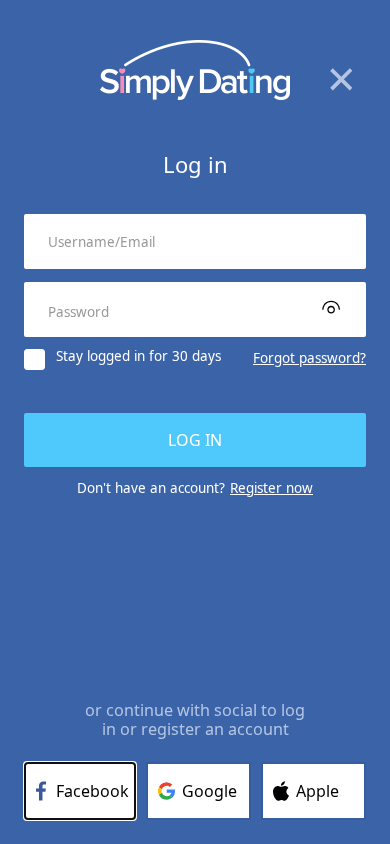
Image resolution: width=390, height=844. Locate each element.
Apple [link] (317, 791)
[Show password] (331, 307)
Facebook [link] (92, 791)
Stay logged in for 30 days (138, 357)
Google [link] (209, 791)
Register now (271, 488)
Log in (195, 440)
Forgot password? (309, 358)
